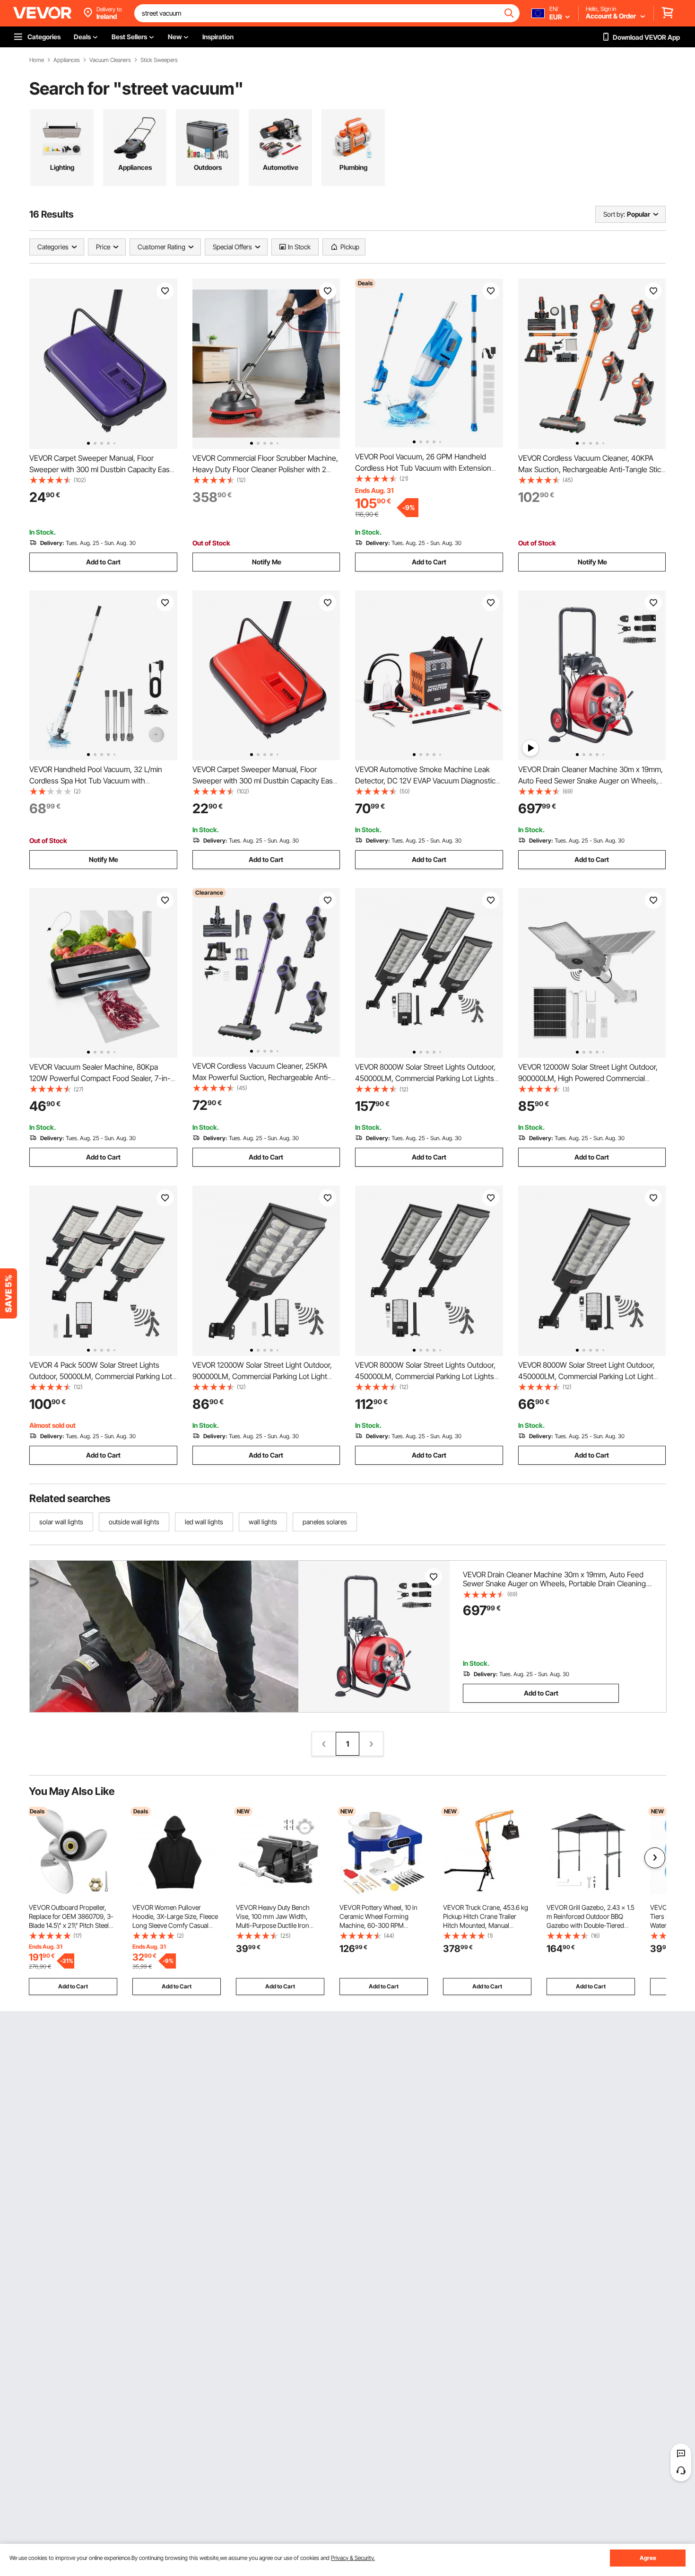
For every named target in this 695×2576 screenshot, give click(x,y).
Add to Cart (103, 562)
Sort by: (614, 214)
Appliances (67, 60)
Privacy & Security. (353, 2558)
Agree (648, 2558)
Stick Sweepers (159, 60)
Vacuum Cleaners (110, 60)
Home (37, 60)
